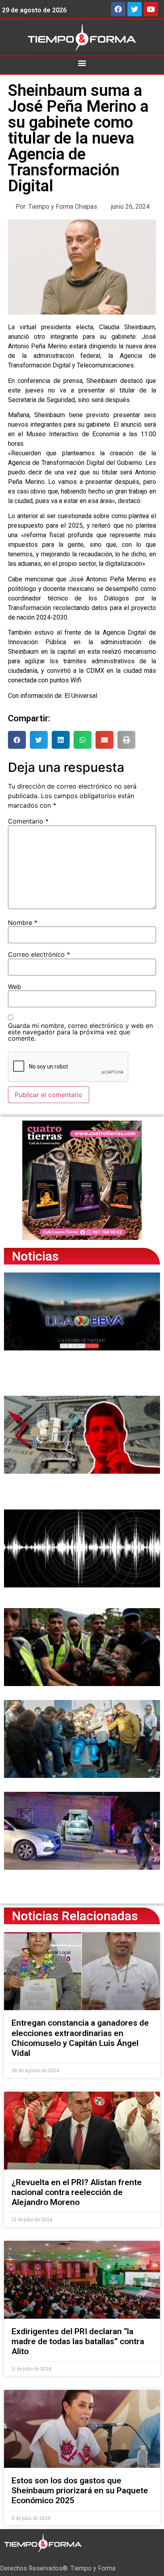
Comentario (28, 821)
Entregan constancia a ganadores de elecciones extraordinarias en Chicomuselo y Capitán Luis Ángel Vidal (80, 2038)
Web (15, 987)
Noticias (35, 1256)
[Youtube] (151, 9)
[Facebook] (118, 9)
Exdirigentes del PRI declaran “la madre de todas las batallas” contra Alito (78, 2341)
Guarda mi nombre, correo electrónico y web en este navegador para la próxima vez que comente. (80, 1032)
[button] (82, 63)
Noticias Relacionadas (75, 1916)
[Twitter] (135, 9)
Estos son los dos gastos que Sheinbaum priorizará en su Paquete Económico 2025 (80, 2491)
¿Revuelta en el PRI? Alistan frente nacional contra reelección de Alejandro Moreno (77, 2192)
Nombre (23, 923)
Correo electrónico (39, 954)
